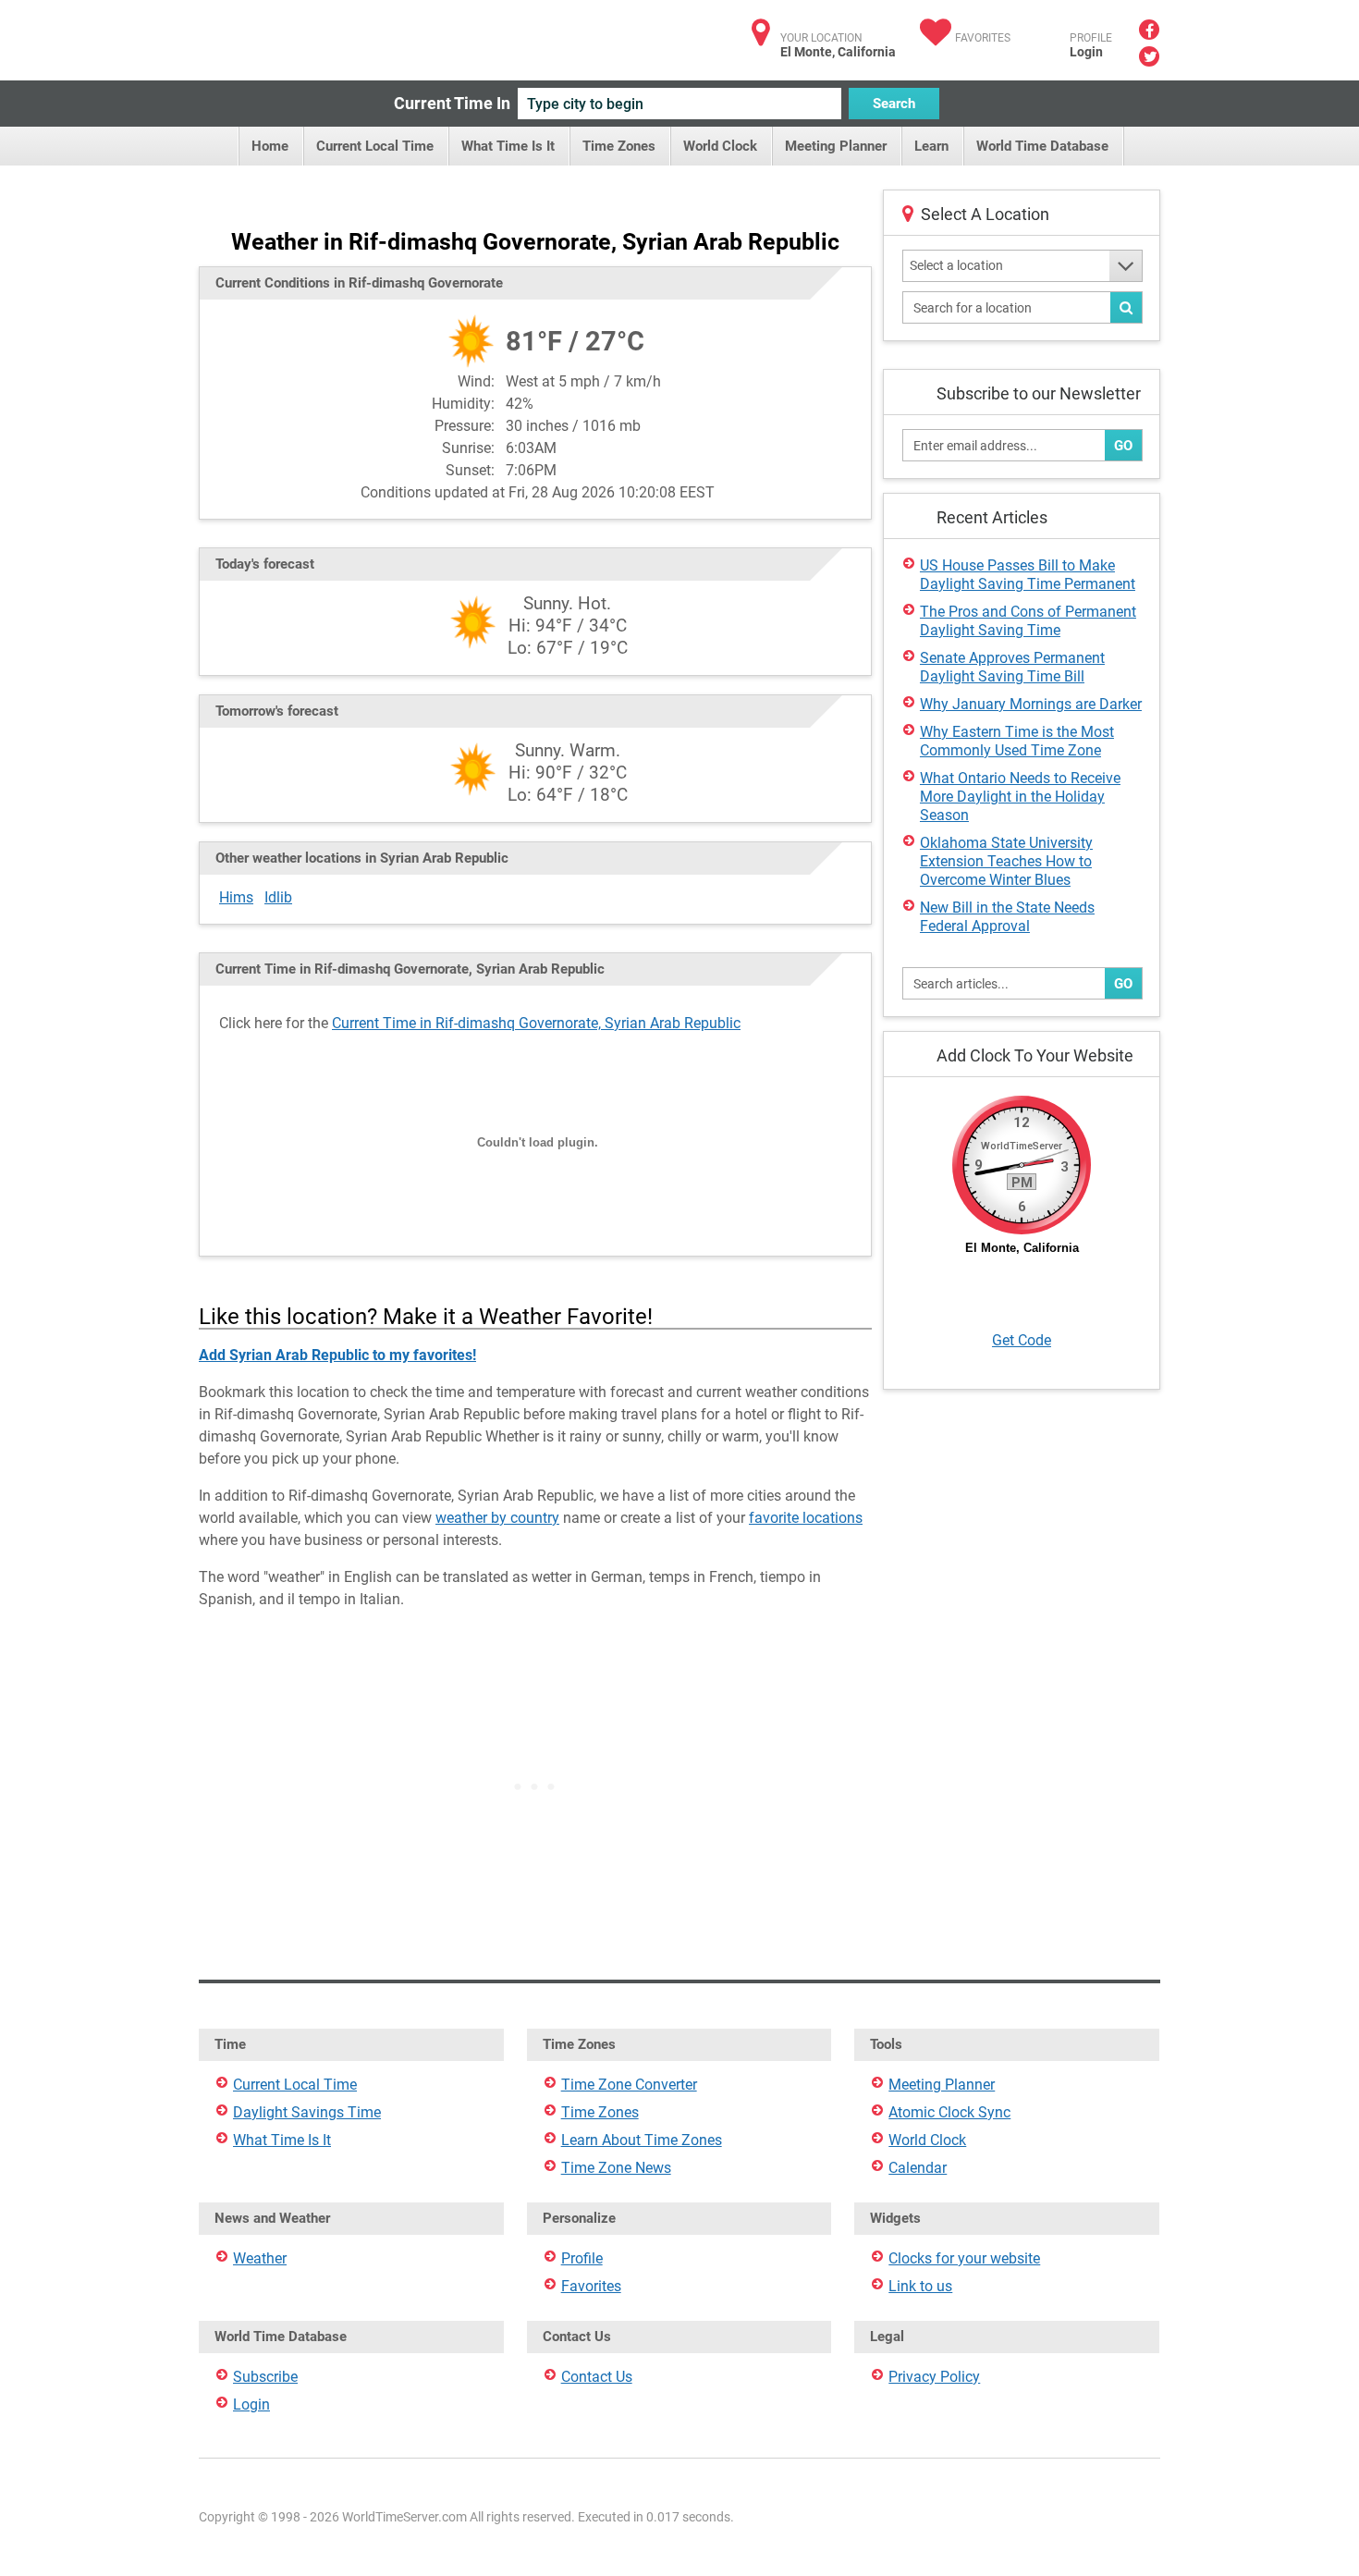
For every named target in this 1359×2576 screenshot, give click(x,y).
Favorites (983, 38)
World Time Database (1042, 146)
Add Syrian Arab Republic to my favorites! (337, 1355)
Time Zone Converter (629, 2085)
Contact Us (597, 2377)
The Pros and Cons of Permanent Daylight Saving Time (1028, 621)
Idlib (278, 897)
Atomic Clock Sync (949, 2112)
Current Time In (452, 103)
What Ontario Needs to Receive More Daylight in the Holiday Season (1020, 797)
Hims (236, 897)
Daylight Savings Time (307, 2112)
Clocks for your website (964, 2258)
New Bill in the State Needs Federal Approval (1007, 917)
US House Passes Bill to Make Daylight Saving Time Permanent (1028, 575)
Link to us (920, 2286)
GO (1123, 446)
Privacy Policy (934, 2377)
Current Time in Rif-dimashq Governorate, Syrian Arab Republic (536, 1023)
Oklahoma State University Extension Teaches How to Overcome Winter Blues (1006, 861)
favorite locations (806, 1518)
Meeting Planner (836, 146)
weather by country (497, 1518)
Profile (582, 2258)
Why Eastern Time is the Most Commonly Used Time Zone (1017, 741)
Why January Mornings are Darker (1031, 704)
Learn (931, 146)
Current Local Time (375, 146)
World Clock (720, 146)
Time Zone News (616, 2168)
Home (270, 146)
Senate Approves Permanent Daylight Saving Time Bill (1012, 667)
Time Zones (619, 146)
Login (1086, 52)
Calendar (918, 2168)
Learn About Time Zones (642, 2140)
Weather (260, 2258)
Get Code (1022, 1340)
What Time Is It (508, 146)
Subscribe (265, 2377)
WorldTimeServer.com (321, 35)
